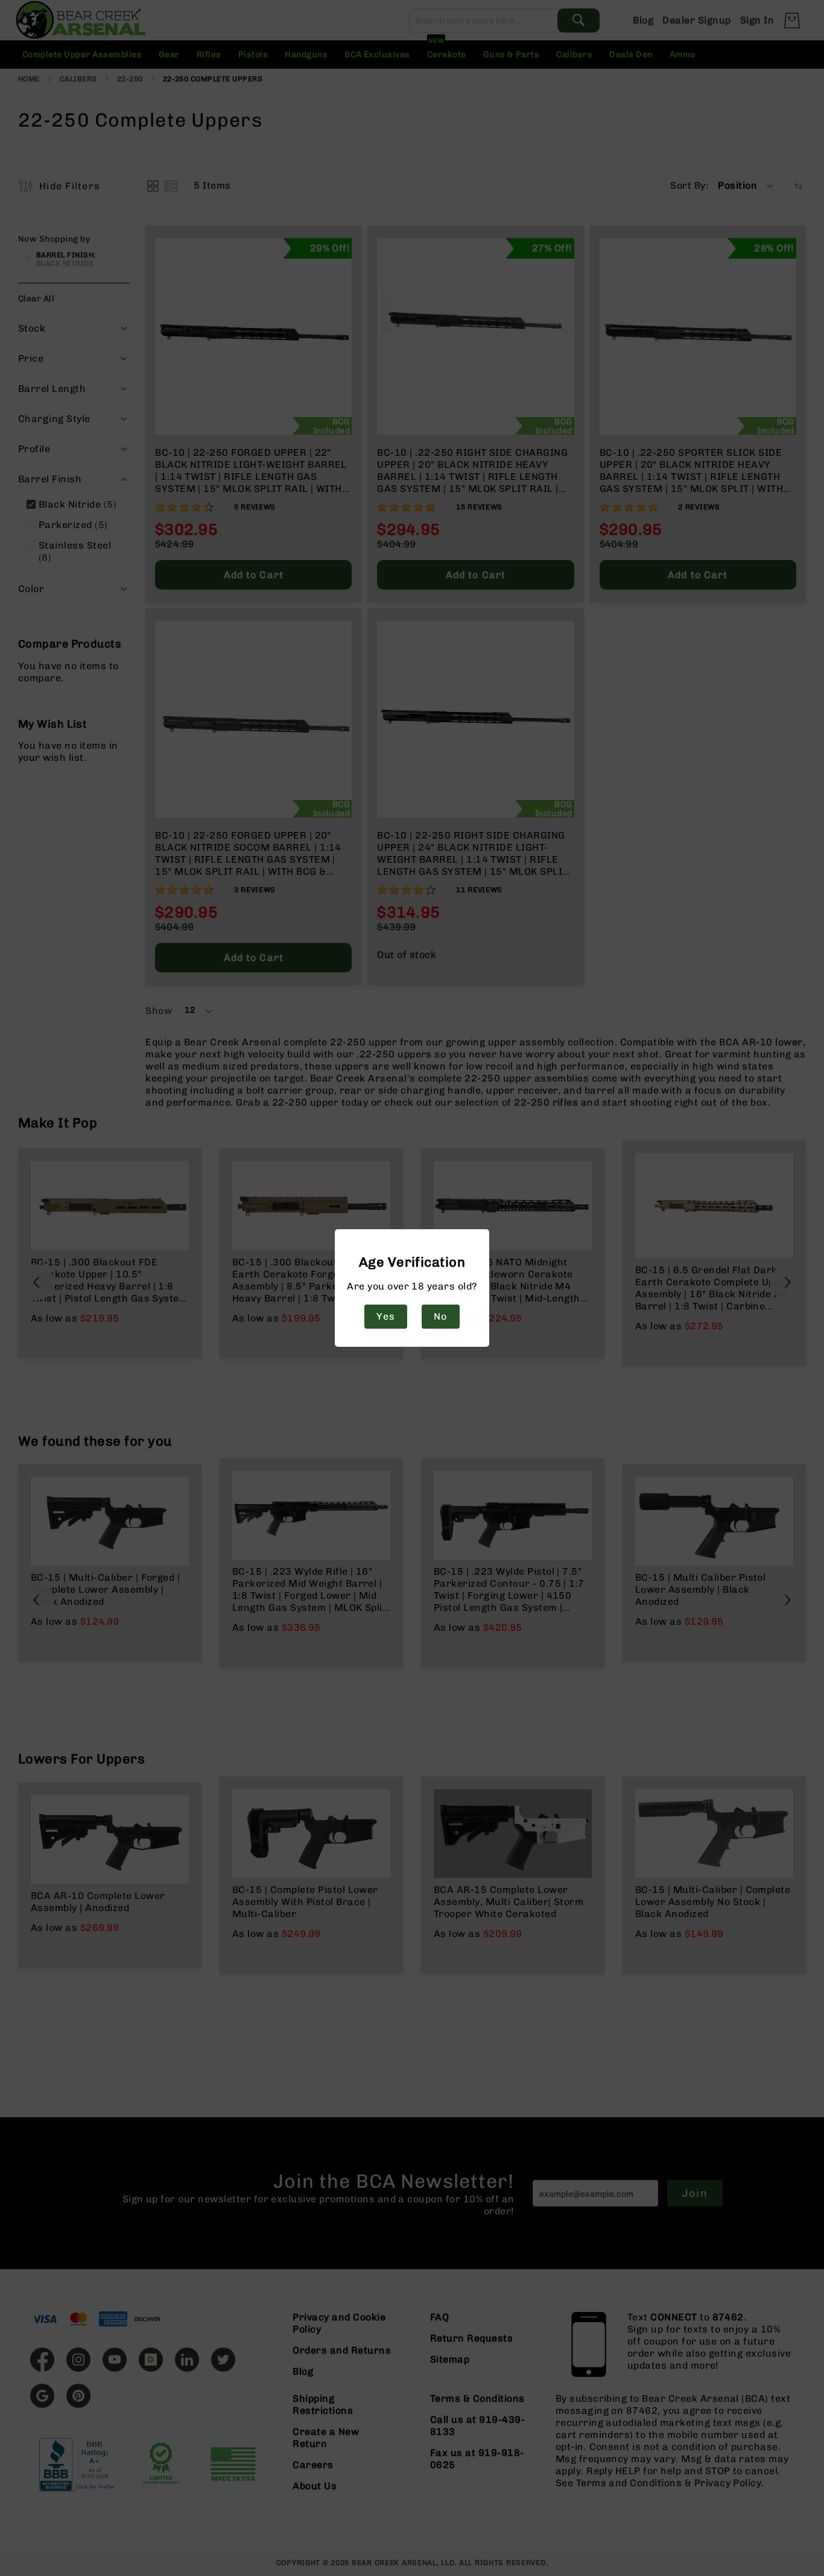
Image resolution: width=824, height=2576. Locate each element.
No (440, 1316)
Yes (385, 1316)
